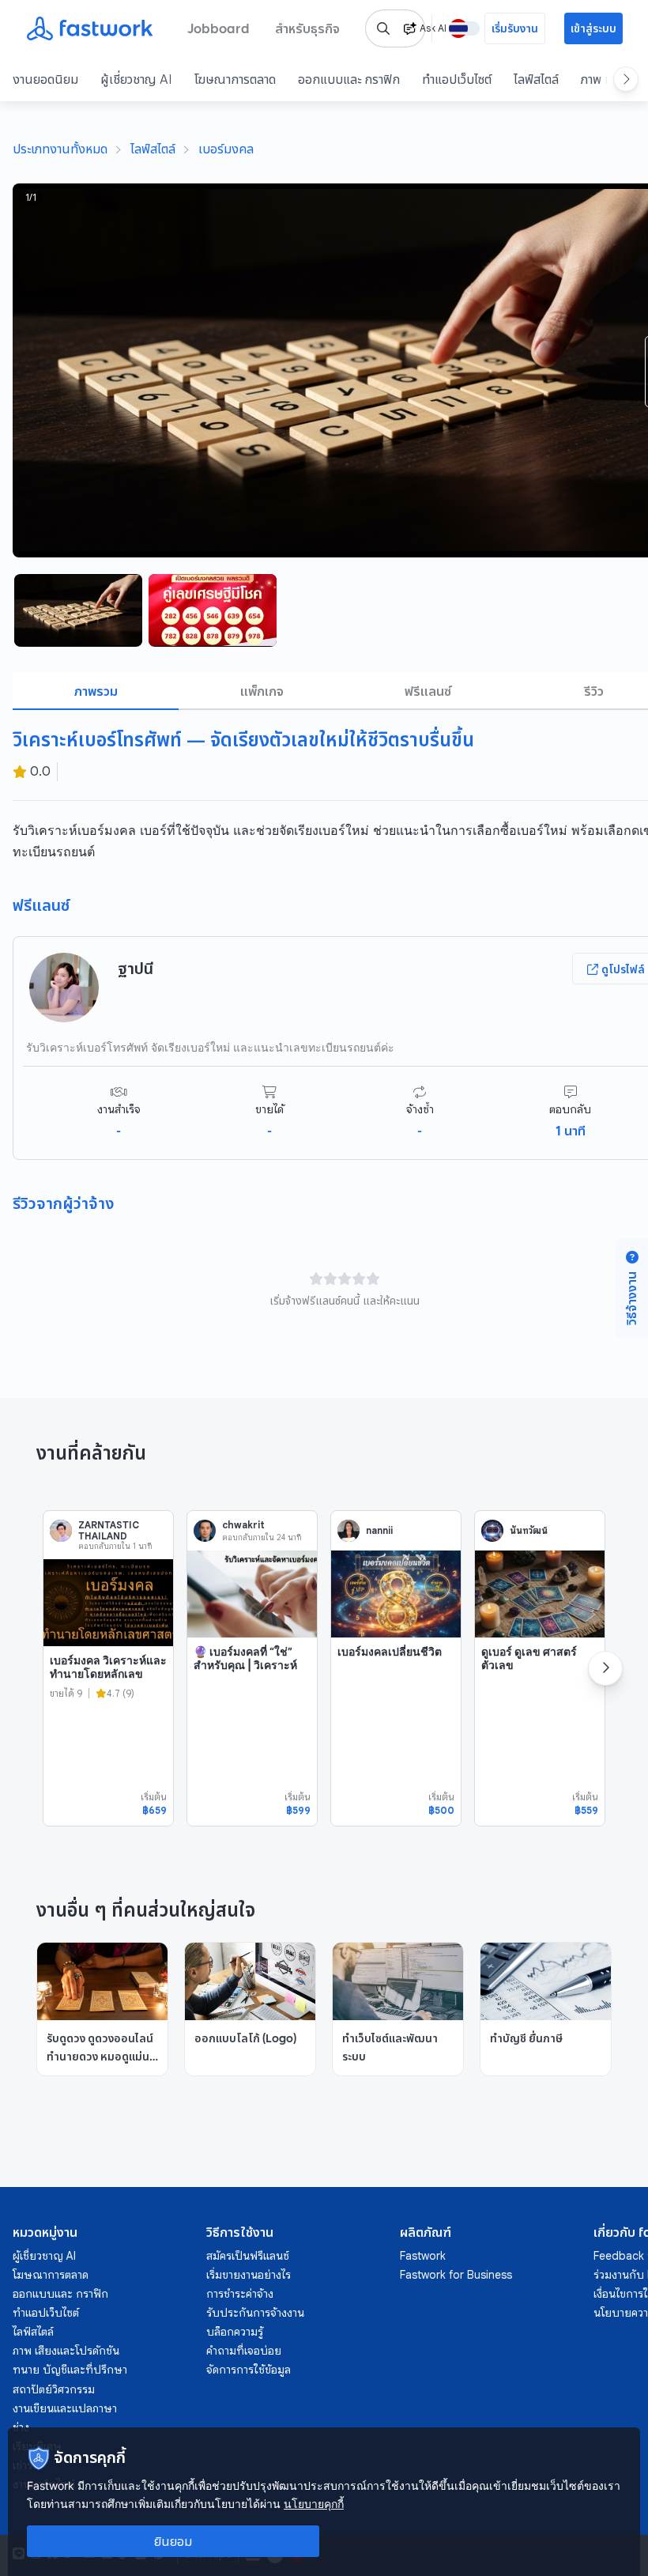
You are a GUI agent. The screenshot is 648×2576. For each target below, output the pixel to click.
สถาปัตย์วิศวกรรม (54, 2389)
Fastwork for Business (456, 2275)
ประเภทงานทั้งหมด (60, 149)
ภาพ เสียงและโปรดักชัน (66, 2351)
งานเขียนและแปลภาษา (65, 2408)
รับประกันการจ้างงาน (255, 2313)
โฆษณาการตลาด (235, 79)
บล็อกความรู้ (235, 2332)
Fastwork (423, 2256)
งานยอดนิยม (45, 79)
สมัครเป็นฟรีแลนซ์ (248, 2256)
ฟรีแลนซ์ (428, 691)
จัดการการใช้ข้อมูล (249, 2370)
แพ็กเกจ (262, 691)
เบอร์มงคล (226, 149)
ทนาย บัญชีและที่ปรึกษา (70, 2370)
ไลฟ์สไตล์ (536, 79)
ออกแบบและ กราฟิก (349, 79)
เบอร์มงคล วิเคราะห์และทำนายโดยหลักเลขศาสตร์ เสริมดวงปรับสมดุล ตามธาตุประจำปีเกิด (108, 1688)
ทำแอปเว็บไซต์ (457, 79)
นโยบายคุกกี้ (314, 2504)
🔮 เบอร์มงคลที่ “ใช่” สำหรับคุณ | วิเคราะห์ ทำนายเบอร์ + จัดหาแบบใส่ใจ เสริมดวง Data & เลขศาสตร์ (245, 1679)
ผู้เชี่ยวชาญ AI (136, 79)
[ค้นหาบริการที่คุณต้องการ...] (383, 28)
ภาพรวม (96, 691)
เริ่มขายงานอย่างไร (249, 2275)
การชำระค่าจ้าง (240, 2294)
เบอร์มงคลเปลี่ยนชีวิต (390, 1651)
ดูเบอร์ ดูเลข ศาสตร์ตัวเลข (529, 1658)
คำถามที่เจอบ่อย (244, 2351)
